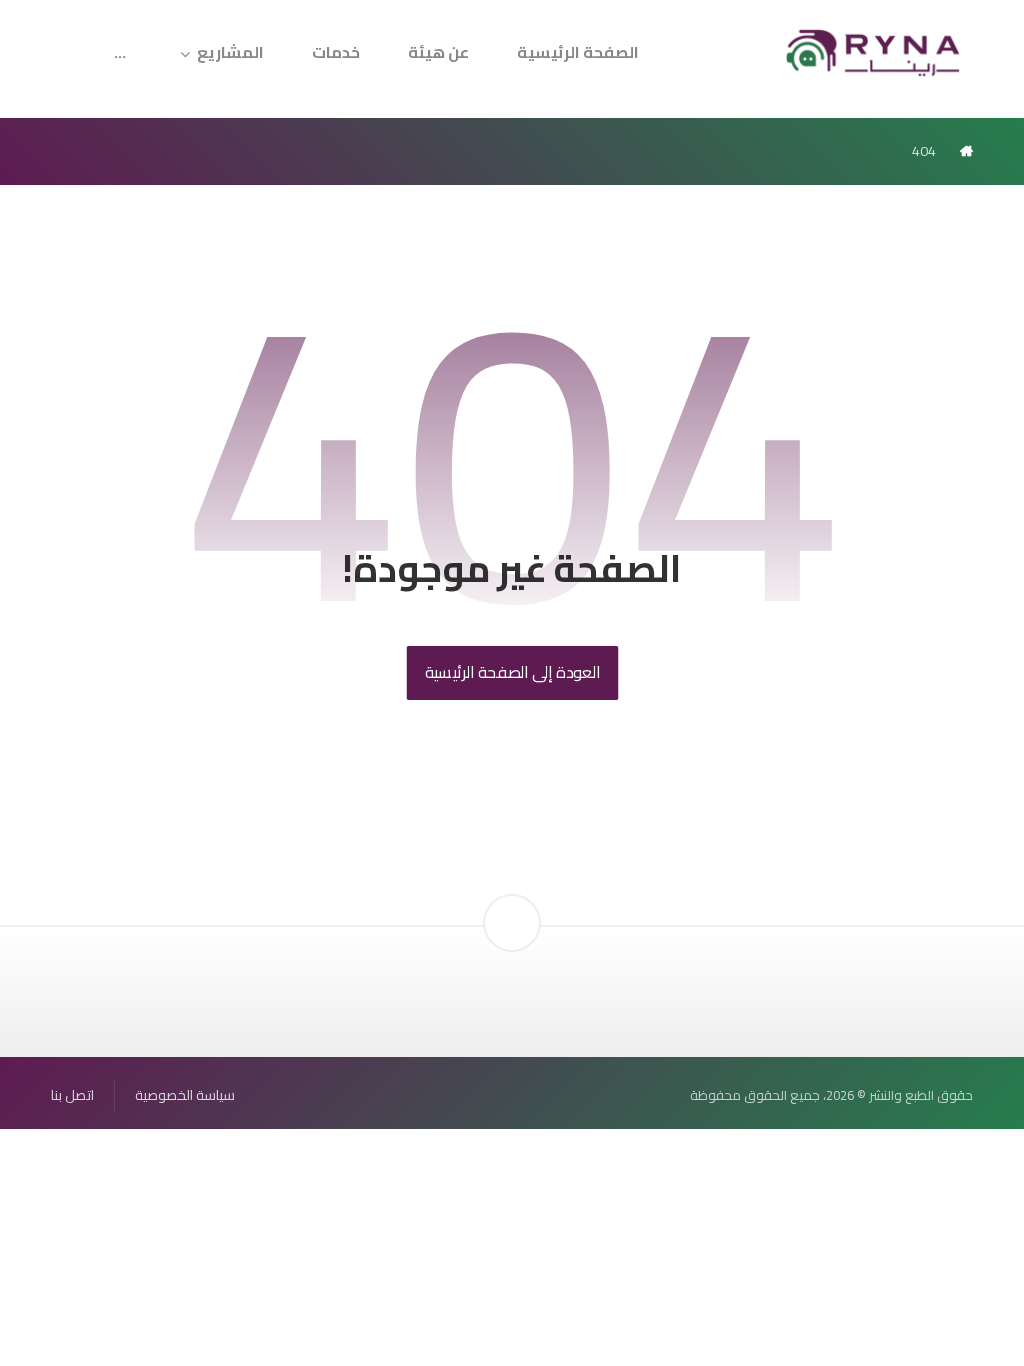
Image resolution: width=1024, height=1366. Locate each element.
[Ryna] (874, 51)
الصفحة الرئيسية (578, 52)
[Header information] (512, 889)
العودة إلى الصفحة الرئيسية (512, 672)
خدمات (336, 52)
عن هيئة (438, 52)
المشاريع (230, 52)
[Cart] (88, 40)
